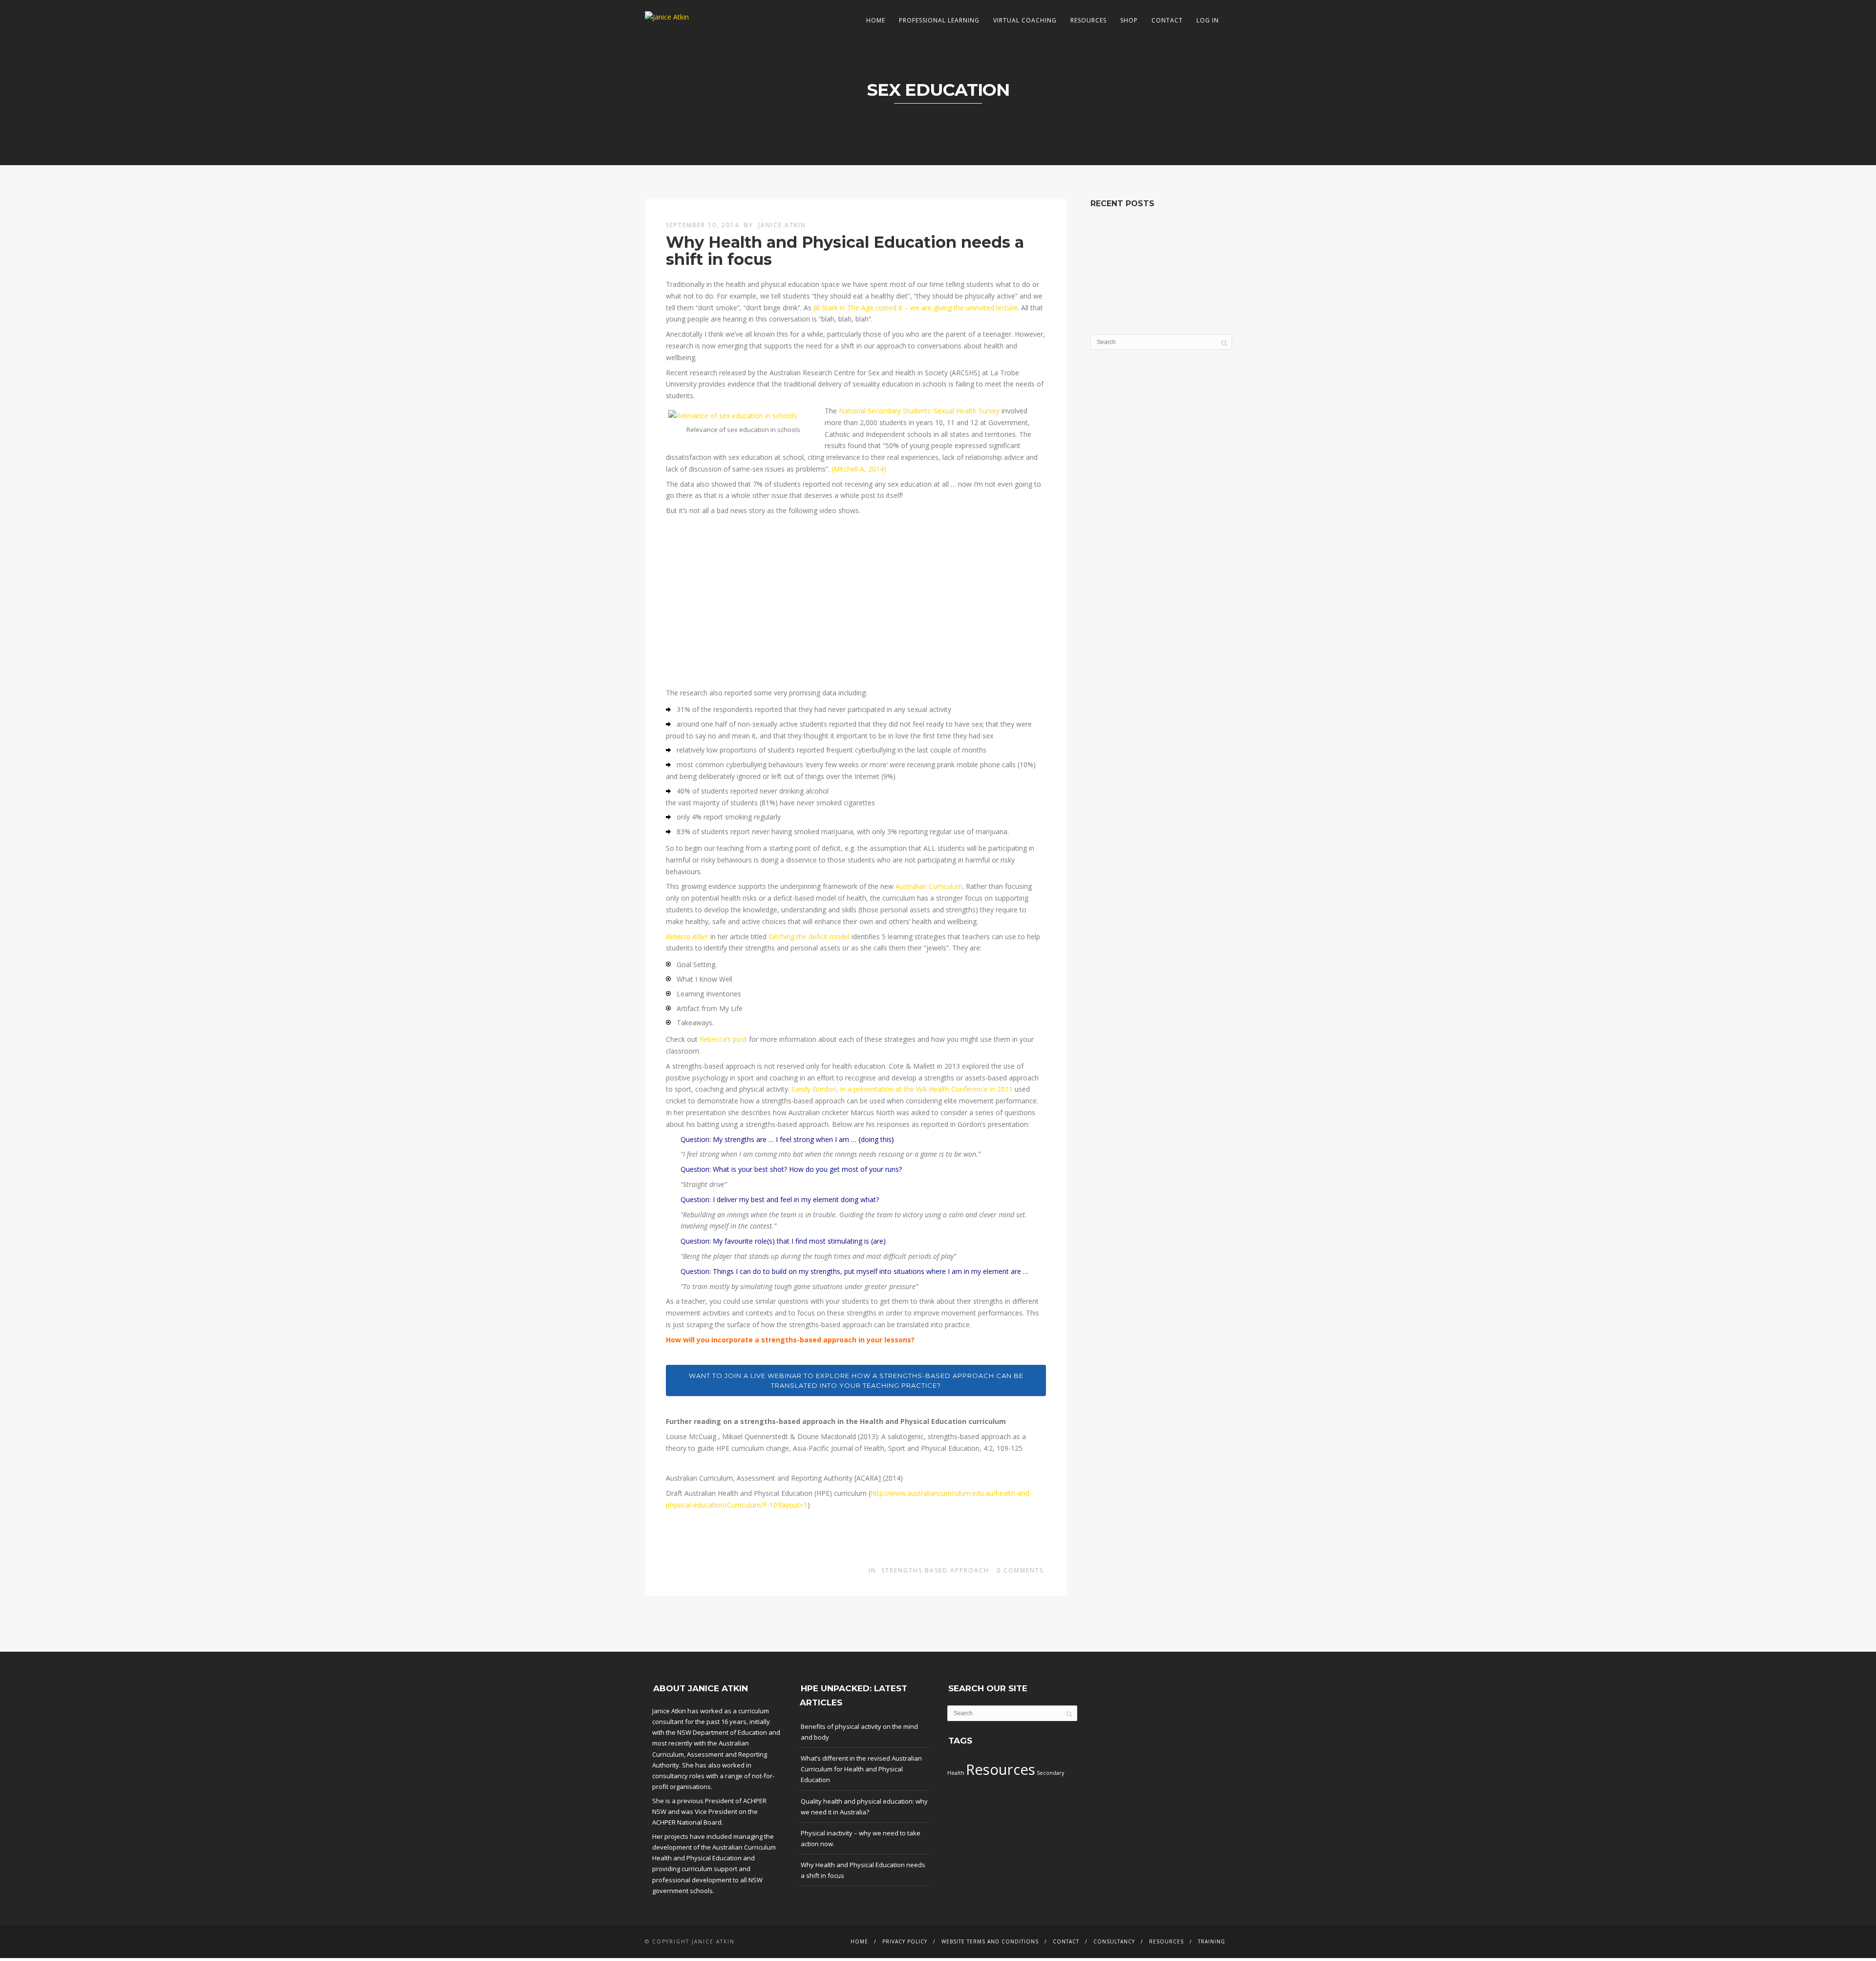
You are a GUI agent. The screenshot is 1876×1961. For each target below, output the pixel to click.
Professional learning (939, 20)
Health (956, 1773)
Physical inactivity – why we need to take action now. (861, 1838)
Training (1212, 1941)
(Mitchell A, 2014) (859, 469)
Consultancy (1114, 1941)
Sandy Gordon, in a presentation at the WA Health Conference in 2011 (902, 1089)
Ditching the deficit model (809, 937)
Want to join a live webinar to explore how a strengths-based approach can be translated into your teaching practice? (856, 1380)
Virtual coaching (1025, 20)
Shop (1129, 20)
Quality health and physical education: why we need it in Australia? (864, 1807)
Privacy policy (905, 1941)
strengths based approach (935, 1570)
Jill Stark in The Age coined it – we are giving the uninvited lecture (916, 308)
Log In (1208, 20)
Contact (1167, 20)
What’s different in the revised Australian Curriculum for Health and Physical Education (861, 1769)
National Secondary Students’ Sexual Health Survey (919, 411)
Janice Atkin (782, 225)
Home (876, 20)
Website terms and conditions (990, 1941)
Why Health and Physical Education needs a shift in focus (845, 251)
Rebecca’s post (723, 1039)
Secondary (1050, 1773)
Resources (1088, 20)
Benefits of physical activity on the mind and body (859, 1732)
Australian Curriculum (929, 886)
